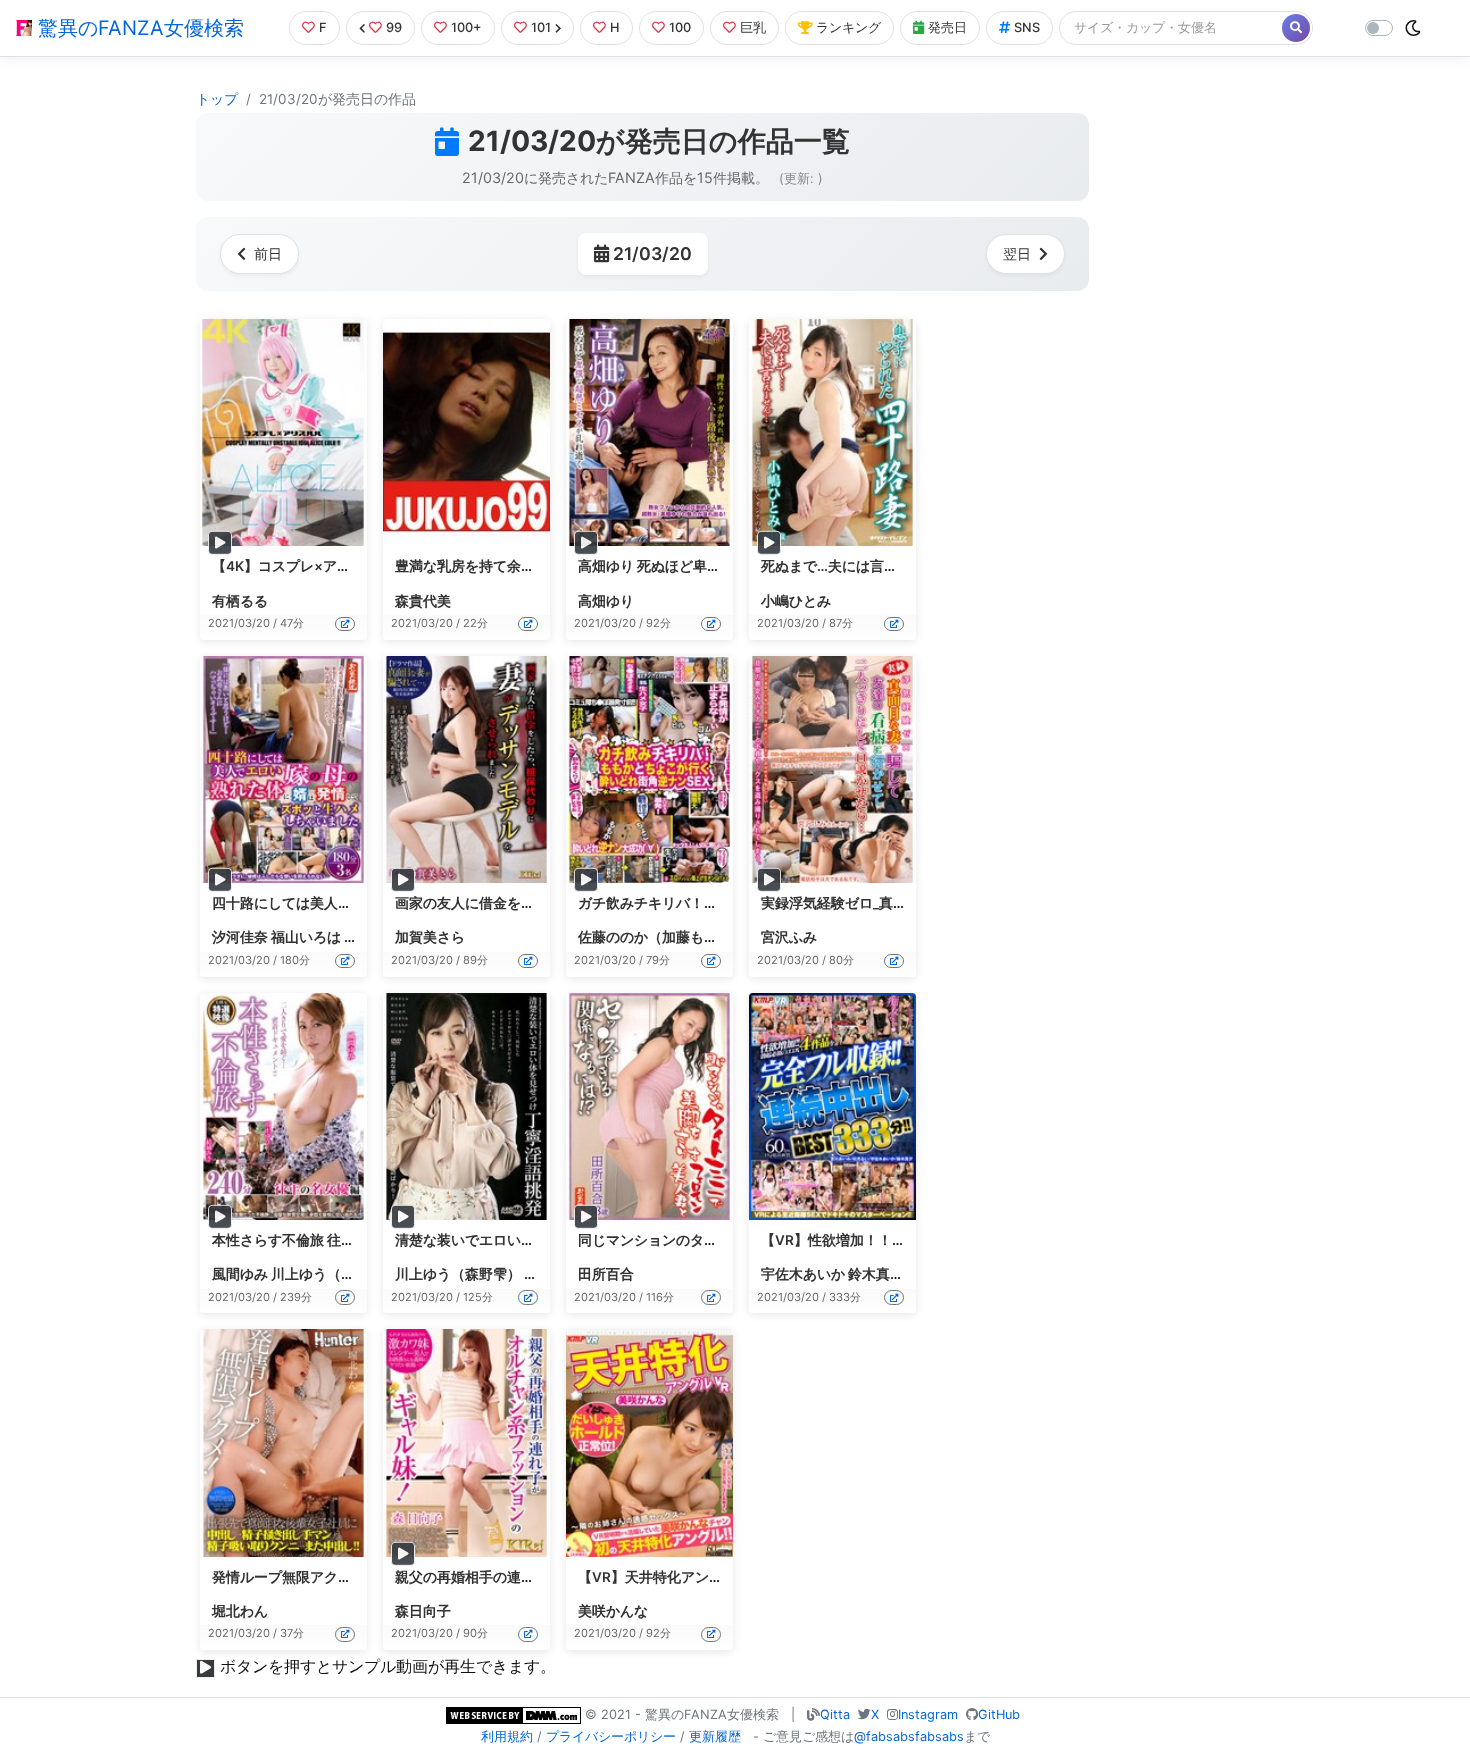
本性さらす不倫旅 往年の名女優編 (318, 1240)
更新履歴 (715, 1736)
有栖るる (240, 601)
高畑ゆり (606, 601)
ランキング (848, 27)
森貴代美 (423, 601)
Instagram (928, 1714)
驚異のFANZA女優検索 (138, 28)
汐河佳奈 (240, 937)
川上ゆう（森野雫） (334, 1274)
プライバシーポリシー (611, 1736)
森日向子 (423, 1611)
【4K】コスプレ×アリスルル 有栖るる (332, 566)
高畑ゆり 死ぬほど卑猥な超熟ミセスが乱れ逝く (726, 566)
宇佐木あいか (803, 1274)
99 (394, 27)
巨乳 (753, 27)
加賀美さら (430, 937)
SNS (1027, 27)
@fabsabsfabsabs (909, 1736)
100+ (466, 27)
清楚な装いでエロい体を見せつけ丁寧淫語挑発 (542, 1240)
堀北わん (240, 1611)
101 (541, 27)
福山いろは (306, 937)
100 (680, 27)
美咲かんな (613, 1611)
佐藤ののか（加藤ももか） (662, 937)
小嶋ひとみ (796, 601)
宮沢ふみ (789, 937)
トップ (217, 99)
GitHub (999, 1714)
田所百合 (606, 1274)
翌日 (1017, 253)
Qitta (835, 1714)
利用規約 (507, 1736)
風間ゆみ (240, 1274)
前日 (268, 253)
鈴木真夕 (876, 1274)
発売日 (947, 27)
